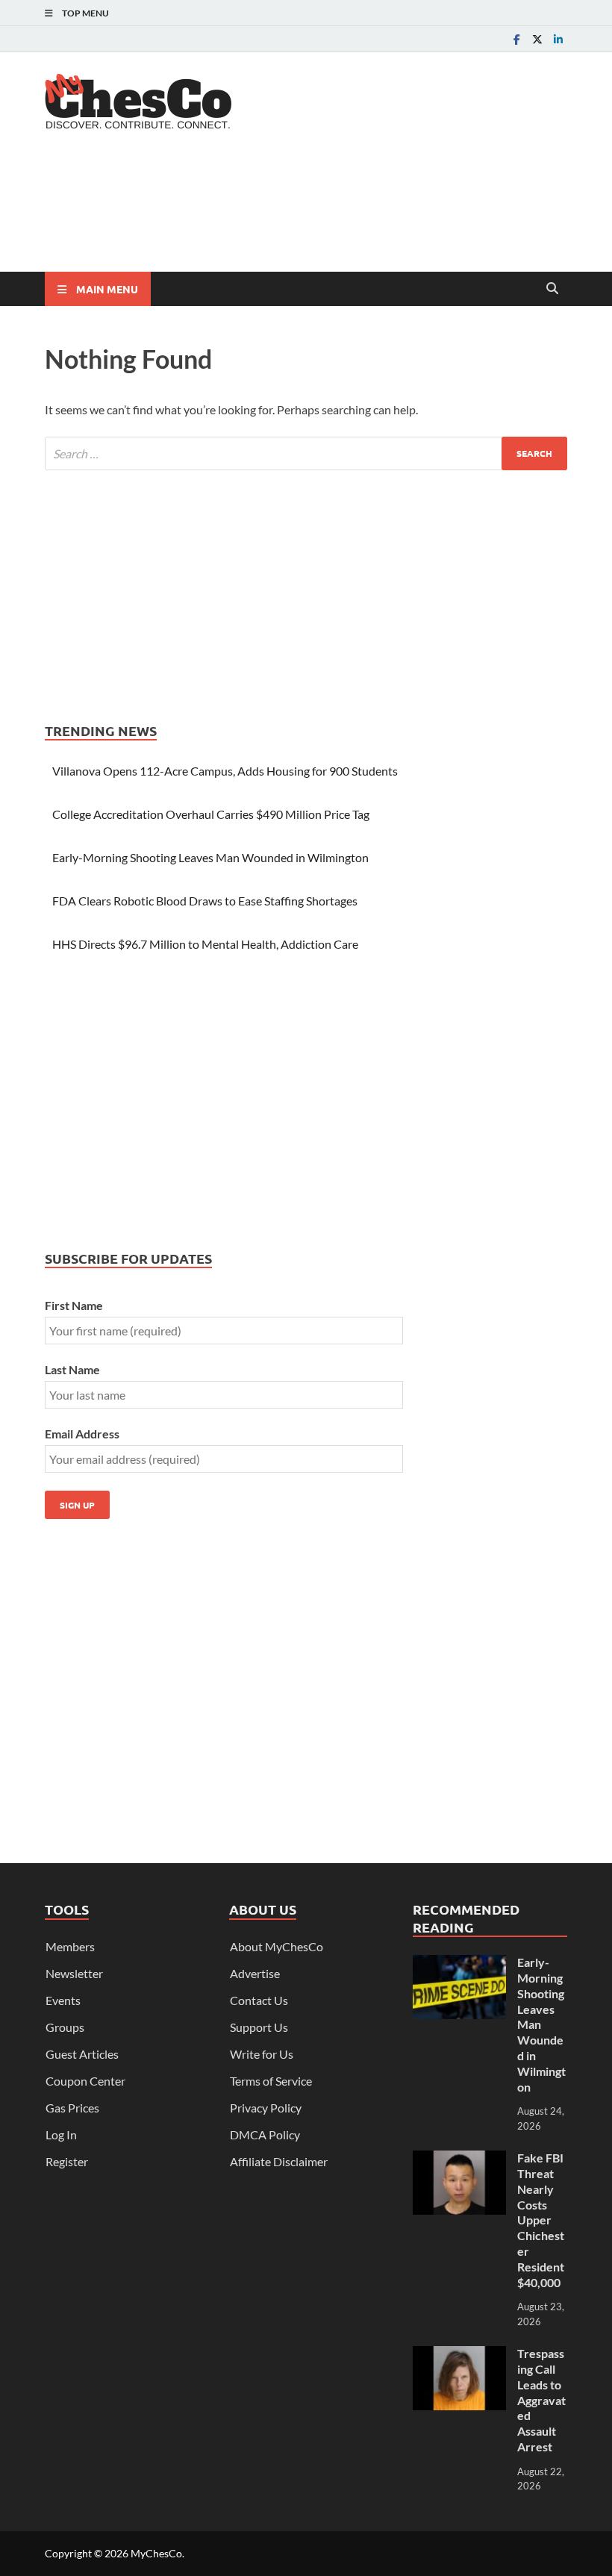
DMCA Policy (265, 2134)
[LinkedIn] (558, 39)
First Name (74, 1305)
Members (70, 1946)
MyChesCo (156, 2553)
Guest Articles (82, 2054)
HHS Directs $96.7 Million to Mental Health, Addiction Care (205, 944)
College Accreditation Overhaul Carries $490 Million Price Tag (211, 814)
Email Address (82, 1434)
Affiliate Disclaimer (279, 2161)
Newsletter (74, 1973)
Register (67, 2161)
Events (63, 2000)
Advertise (255, 1973)
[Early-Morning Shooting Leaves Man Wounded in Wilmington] (459, 1964)
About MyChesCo (277, 1946)
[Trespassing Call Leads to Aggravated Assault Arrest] (459, 2355)
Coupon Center (85, 2081)
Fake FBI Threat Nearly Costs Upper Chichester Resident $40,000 (541, 2220)
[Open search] (552, 289)
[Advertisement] (316, 213)
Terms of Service (271, 2081)
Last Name (72, 1369)
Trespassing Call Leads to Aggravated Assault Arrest (541, 2400)
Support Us (259, 2027)
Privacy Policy (266, 2108)
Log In (61, 2134)
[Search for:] (306, 453)
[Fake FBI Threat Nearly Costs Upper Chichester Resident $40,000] (459, 2159)
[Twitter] (537, 39)
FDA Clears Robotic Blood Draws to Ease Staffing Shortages (205, 901)
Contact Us (259, 2000)
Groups (65, 2027)
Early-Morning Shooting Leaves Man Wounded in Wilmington (210, 857)
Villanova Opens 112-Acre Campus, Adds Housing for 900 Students (225, 771)
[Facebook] (516, 39)
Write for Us (262, 2054)
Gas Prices (72, 2108)
